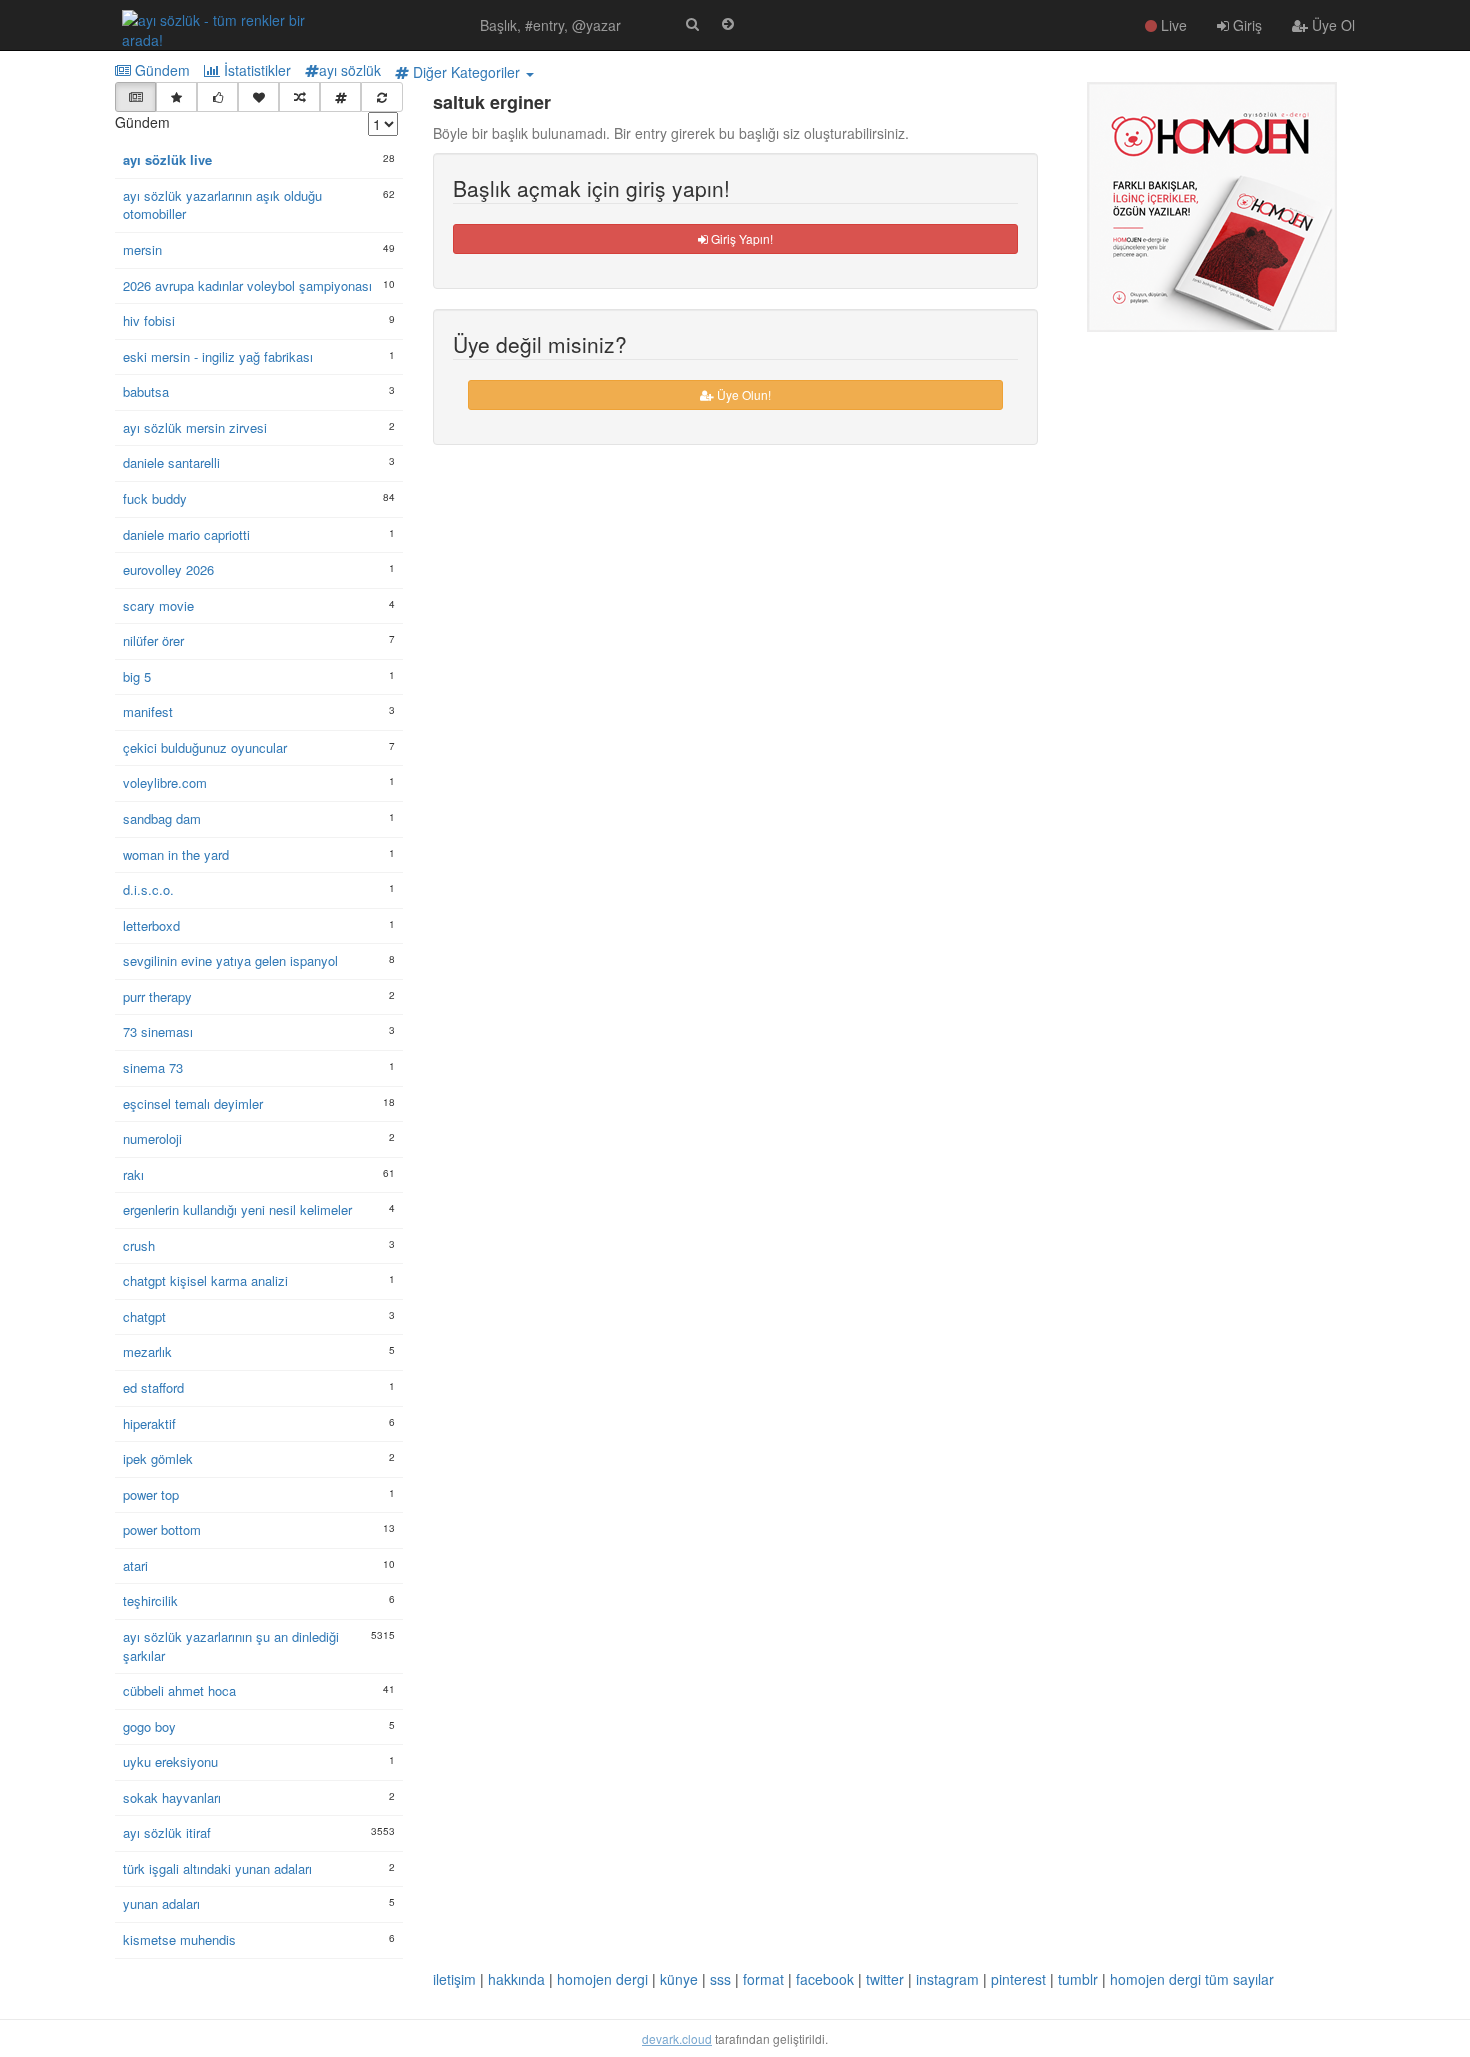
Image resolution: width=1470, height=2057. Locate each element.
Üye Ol (1331, 25)
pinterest (1018, 1979)
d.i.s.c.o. (148, 890)
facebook (825, 1979)
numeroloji (152, 1139)
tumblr (1078, 1979)
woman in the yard (176, 855)
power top (151, 1495)
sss (720, 1979)
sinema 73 (153, 1068)
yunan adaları (161, 1904)
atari (135, 1566)
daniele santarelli (171, 463)
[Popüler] (176, 97)
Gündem (160, 70)
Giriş (1245, 25)
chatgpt (144, 1317)
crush (139, 1246)
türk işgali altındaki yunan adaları (217, 1869)
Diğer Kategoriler (466, 72)
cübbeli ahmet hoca (179, 1691)
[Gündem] (135, 97)
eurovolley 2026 (168, 570)
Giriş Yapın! (740, 238)
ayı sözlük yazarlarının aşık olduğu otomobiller (222, 205)
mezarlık (147, 1352)
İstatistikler (255, 70)
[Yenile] (381, 97)
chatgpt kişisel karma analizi (205, 1281)
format (763, 1979)
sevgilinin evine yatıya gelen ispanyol (230, 961)
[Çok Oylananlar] (217, 97)
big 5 (137, 677)
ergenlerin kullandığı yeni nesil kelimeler (237, 1210)
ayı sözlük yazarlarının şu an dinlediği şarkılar (231, 1646)
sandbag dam (162, 819)
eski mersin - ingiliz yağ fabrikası (218, 357)
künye (679, 1979)
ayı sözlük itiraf (167, 1833)
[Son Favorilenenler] (258, 97)
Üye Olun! (742, 394)
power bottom (162, 1530)
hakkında (516, 1979)
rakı (133, 1175)
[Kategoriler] (340, 97)
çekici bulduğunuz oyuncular (205, 748)
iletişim (454, 1979)
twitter (885, 1979)
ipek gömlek (158, 1459)
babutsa (146, 392)
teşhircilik (150, 1601)
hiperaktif (149, 1424)
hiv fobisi (149, 321)
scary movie (158, 606)
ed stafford (153, 1388)
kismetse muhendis (179, 1940)
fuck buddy (155, 499)
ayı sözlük (350, 70)
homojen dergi (602, 1979)
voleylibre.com (165, 783)
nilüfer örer (153, 641)
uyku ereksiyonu (170, 1762)
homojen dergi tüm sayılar (1192, 1979)
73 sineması (158, 1032)
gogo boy (149, 1727)
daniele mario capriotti (186, 535)
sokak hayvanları (172, 1798)
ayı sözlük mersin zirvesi (195, 428)
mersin (142, 250)
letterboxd (151, 926)
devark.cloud (677, 2038)
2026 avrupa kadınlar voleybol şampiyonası (247, 286)
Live (1172, 25)
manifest (148, 712)
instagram (947, 1979)
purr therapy (157, 997)
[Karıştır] (299, 97)
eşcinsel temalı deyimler (193, 1104)
